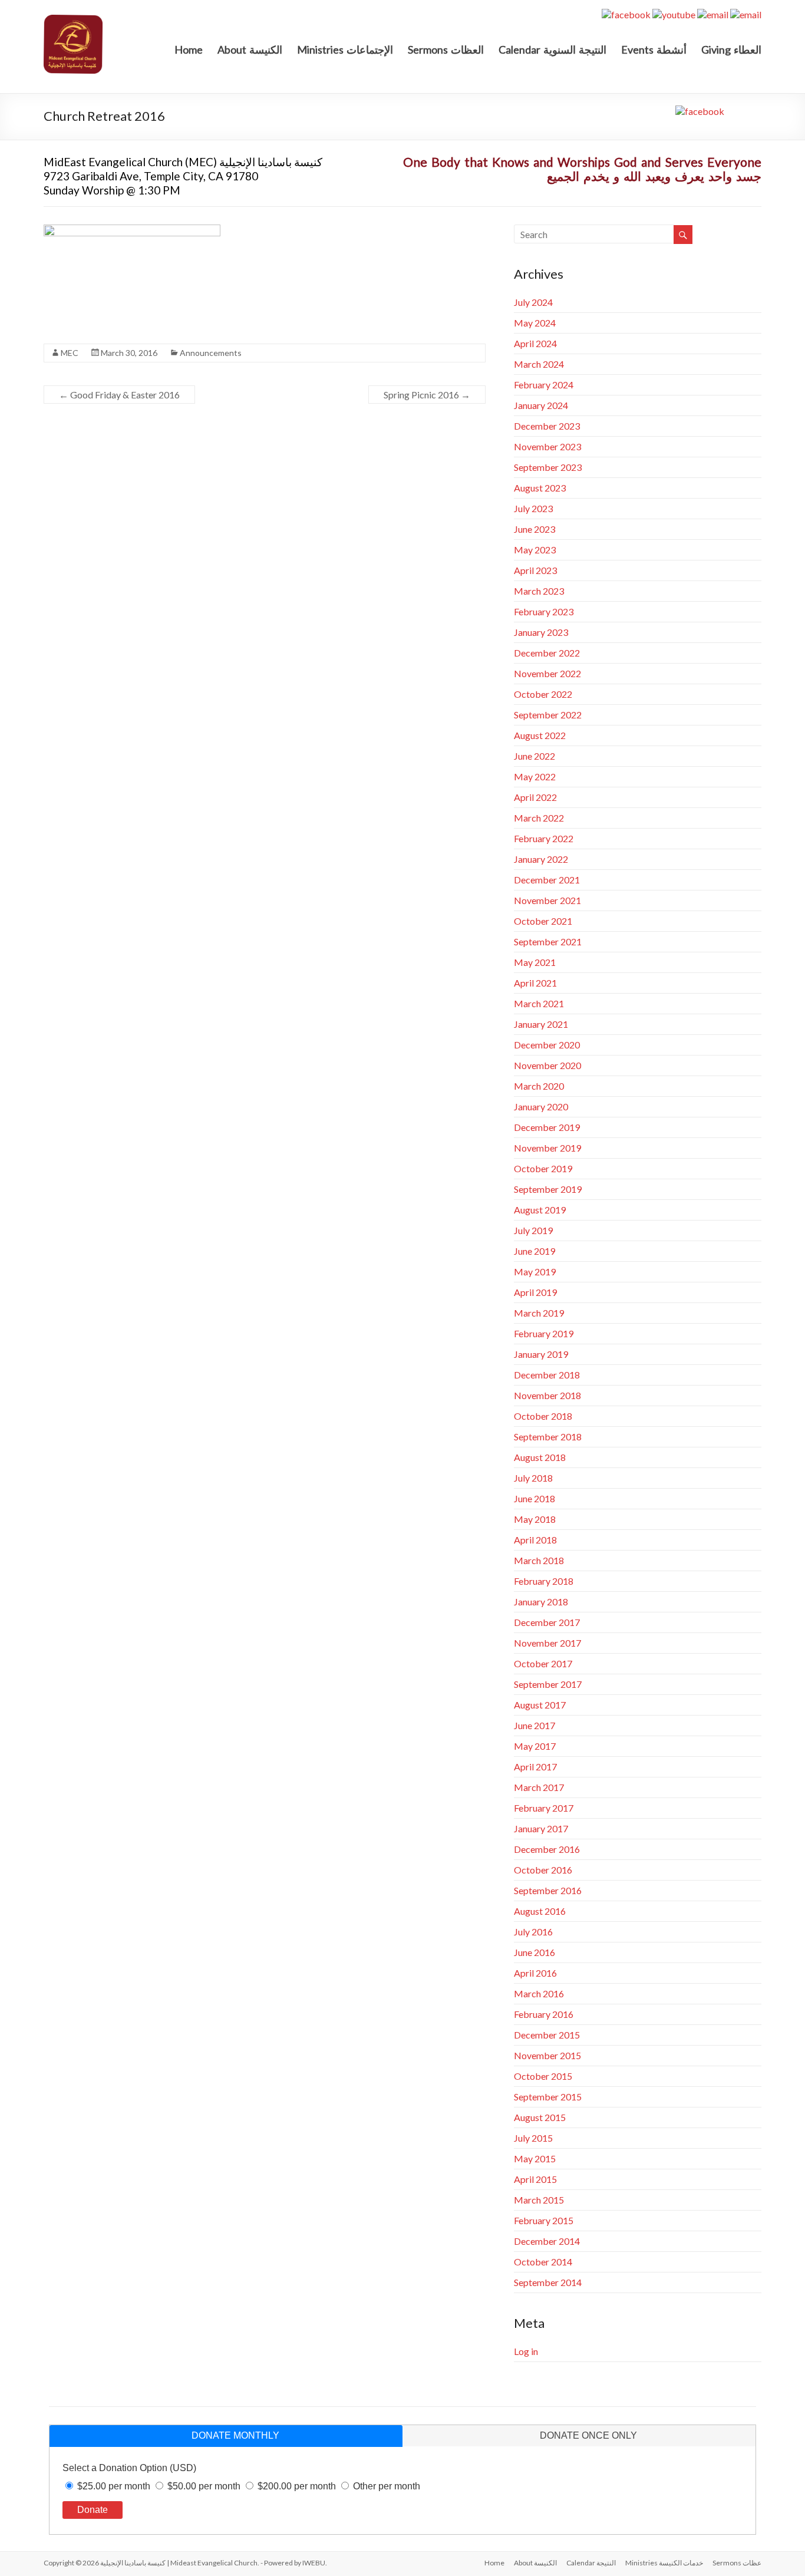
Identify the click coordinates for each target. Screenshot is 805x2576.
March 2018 (539, 1560)
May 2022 (535, 776)
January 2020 (541, 1106)
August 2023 (540, 488)
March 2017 (539, 1787)
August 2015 (540, 2117)
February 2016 (544, 2014)
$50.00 (204, 2486)
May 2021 (535, 962)
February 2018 (544, 1581)
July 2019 (533, 1230)
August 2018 (540, 1457)
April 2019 (535, 1292)
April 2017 (535, 1767)
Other (387, 2486)
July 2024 (533, 302)
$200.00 (297, 2486)
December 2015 (547, 2035)
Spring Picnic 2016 (427, 395)
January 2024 (541, 405)
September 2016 (548, 1890)
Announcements (211, 353)
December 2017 (547, 1622)
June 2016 (535, 1952)
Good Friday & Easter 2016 (119, 395)
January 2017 (541, 1828)
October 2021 (543, 921)
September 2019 (548, 1189)
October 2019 (543, 1168)
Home (189, 50)
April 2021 (535, 983)
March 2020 (539, 1086)
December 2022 (547, 653)
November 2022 (547, 673)
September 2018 (548, 1437)
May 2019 (535, 1271)
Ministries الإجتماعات (345, 50)
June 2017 (535, 1725)
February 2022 (544, 838)
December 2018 (547, 1375)
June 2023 (535, 529)
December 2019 (547, 1127)
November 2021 (547, 900)
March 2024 (539, 364)
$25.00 (114, 2486)
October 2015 (543, 2076)
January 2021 (541, 1024)
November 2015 (547, 2055)
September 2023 (548, 467)
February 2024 (544, 385)
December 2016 (547, 1849)
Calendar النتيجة (591, 2563)
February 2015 (544, 2220)
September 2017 (548, 1684)
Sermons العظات (446, 50)
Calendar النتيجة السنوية (552, 50)
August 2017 (540, 1705)
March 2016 (539, 1993)
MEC (70, 353)
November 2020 (547, 1065)
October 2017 (543, 1663)
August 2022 (540, 735)
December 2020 (547, 1045)
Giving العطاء (731, 50)
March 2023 (539, 591)
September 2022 (548, 715)
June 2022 (535, 756)
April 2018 (535, 1540)
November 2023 (547, 446)
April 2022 (535, 797)
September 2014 (548, 2282)
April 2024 (535, 343)
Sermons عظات (737, 2563)
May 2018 (535, 1519)
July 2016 (533, 1932)
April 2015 (535, 2179)
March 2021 (539, 1003)
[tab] (226, 2436)
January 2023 (541, 632)
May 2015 (535, 2158)
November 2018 (547, 1395)
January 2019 (541, 1354)
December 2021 (547, 880)
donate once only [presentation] (588, 2435)
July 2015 (533, 2138)
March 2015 (539, 2200)
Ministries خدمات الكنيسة (664, 2563)
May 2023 (535, 550)
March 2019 (539, 1313)
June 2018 (535, 1498)
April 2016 (535, 1973)
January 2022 (541, 859)
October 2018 (543, 1416)
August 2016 (540, 1911)
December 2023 (547, 426)
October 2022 (543, 694)
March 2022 (539, 818)
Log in (526, 2351)
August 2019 (540, 1210)
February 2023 (544, 611)
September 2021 (548, 941)
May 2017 (535, 1746)
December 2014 (547, 2241)
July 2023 (533, 508)
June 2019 (535, 1251)
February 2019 (544, 1333)
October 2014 (543, 2262)
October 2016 (543, 1870)
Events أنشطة (654, 50)
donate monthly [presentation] (235, 2435)
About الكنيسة (535, 2563)
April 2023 (535, 570)
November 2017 (547, 1643)
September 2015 (548, 2097)
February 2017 (544, 1808)
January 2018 (541, 1602)
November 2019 (547, 1148)
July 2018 (533, 1478)
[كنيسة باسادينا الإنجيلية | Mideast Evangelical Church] (73, 20)
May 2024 (535, 323)
